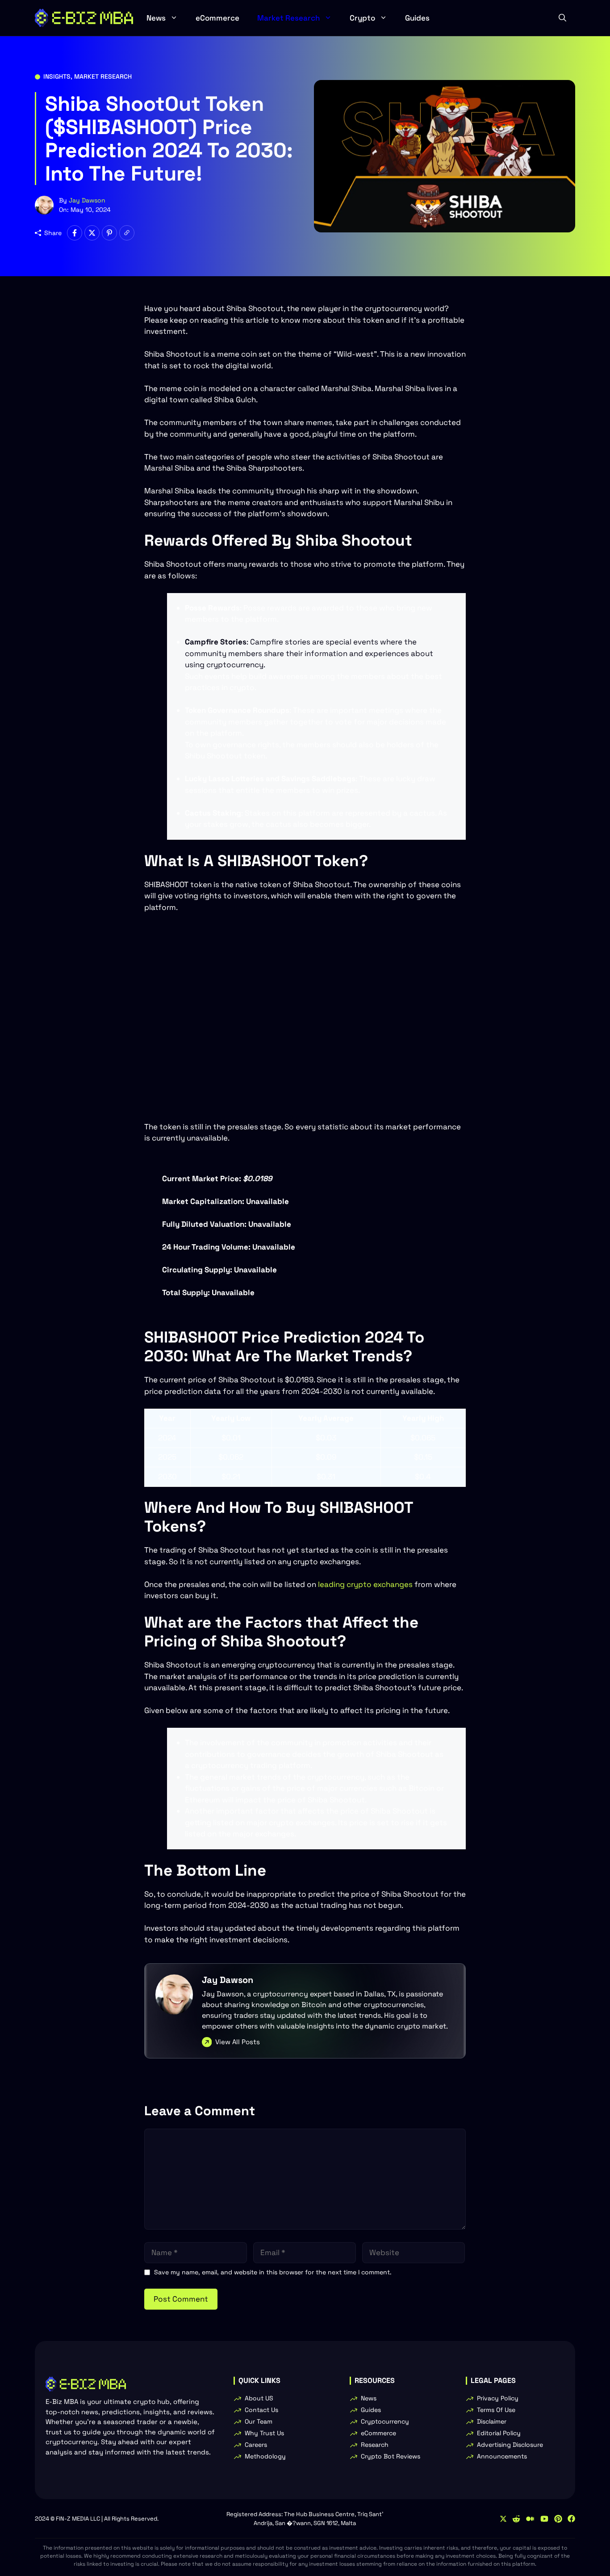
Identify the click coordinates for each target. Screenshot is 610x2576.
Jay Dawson (87, 200)
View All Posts (238, 2042)
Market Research (288, 18)
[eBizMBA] (84, 18)
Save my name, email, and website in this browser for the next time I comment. (273, 2272)
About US (259, 2398)
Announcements (502, 2456)
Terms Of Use (496, 2410)
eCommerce (217, 18)
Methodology (265, 2456)
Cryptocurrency (385, 2421)
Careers (256, 2445)
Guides (417, 18)
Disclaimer (492, 2421)
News (156, 18)
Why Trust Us (264, 2433)
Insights (57, 76)
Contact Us (261, 2410)
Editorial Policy (499, 2433)
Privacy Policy (498, 2398)
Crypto (362, 18)
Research (375, 2445)
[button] (562, 18)
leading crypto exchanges (365, 1584)
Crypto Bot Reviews (391, 2456)
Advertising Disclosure (510, 2445)
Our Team (259, 2421)
